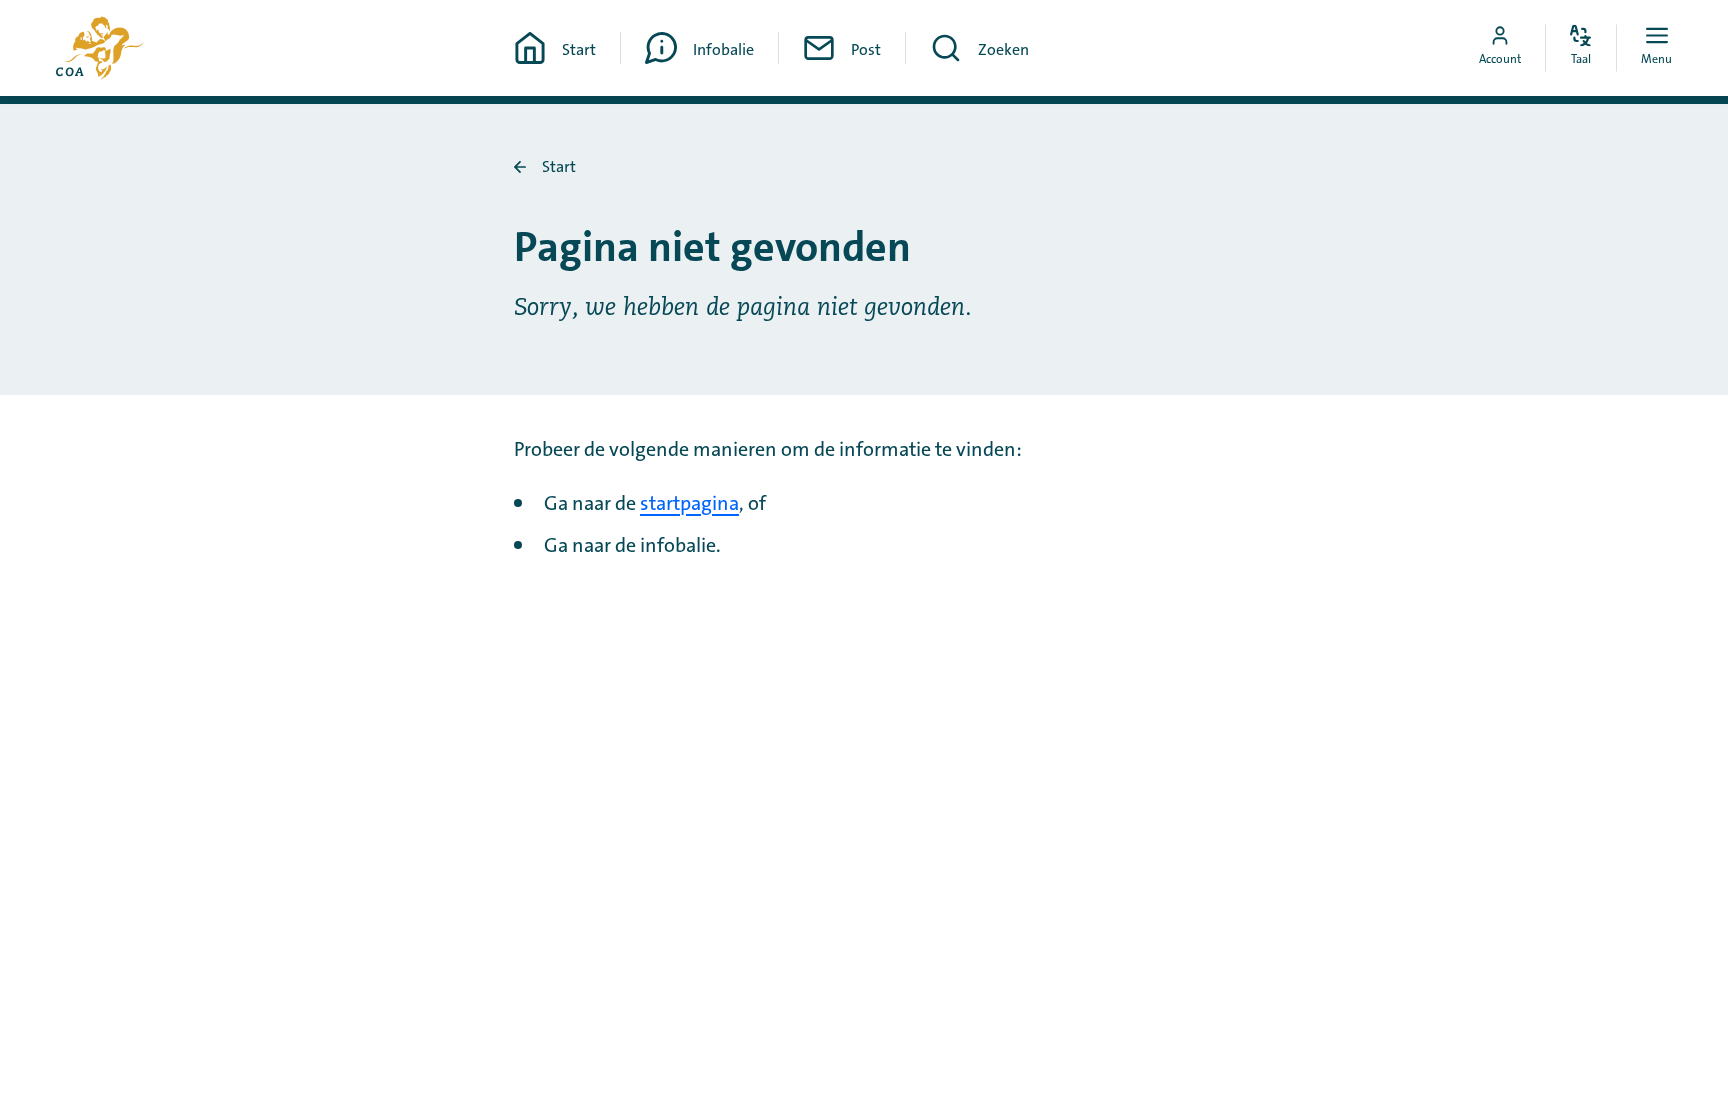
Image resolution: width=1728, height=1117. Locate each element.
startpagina (689, 504)
